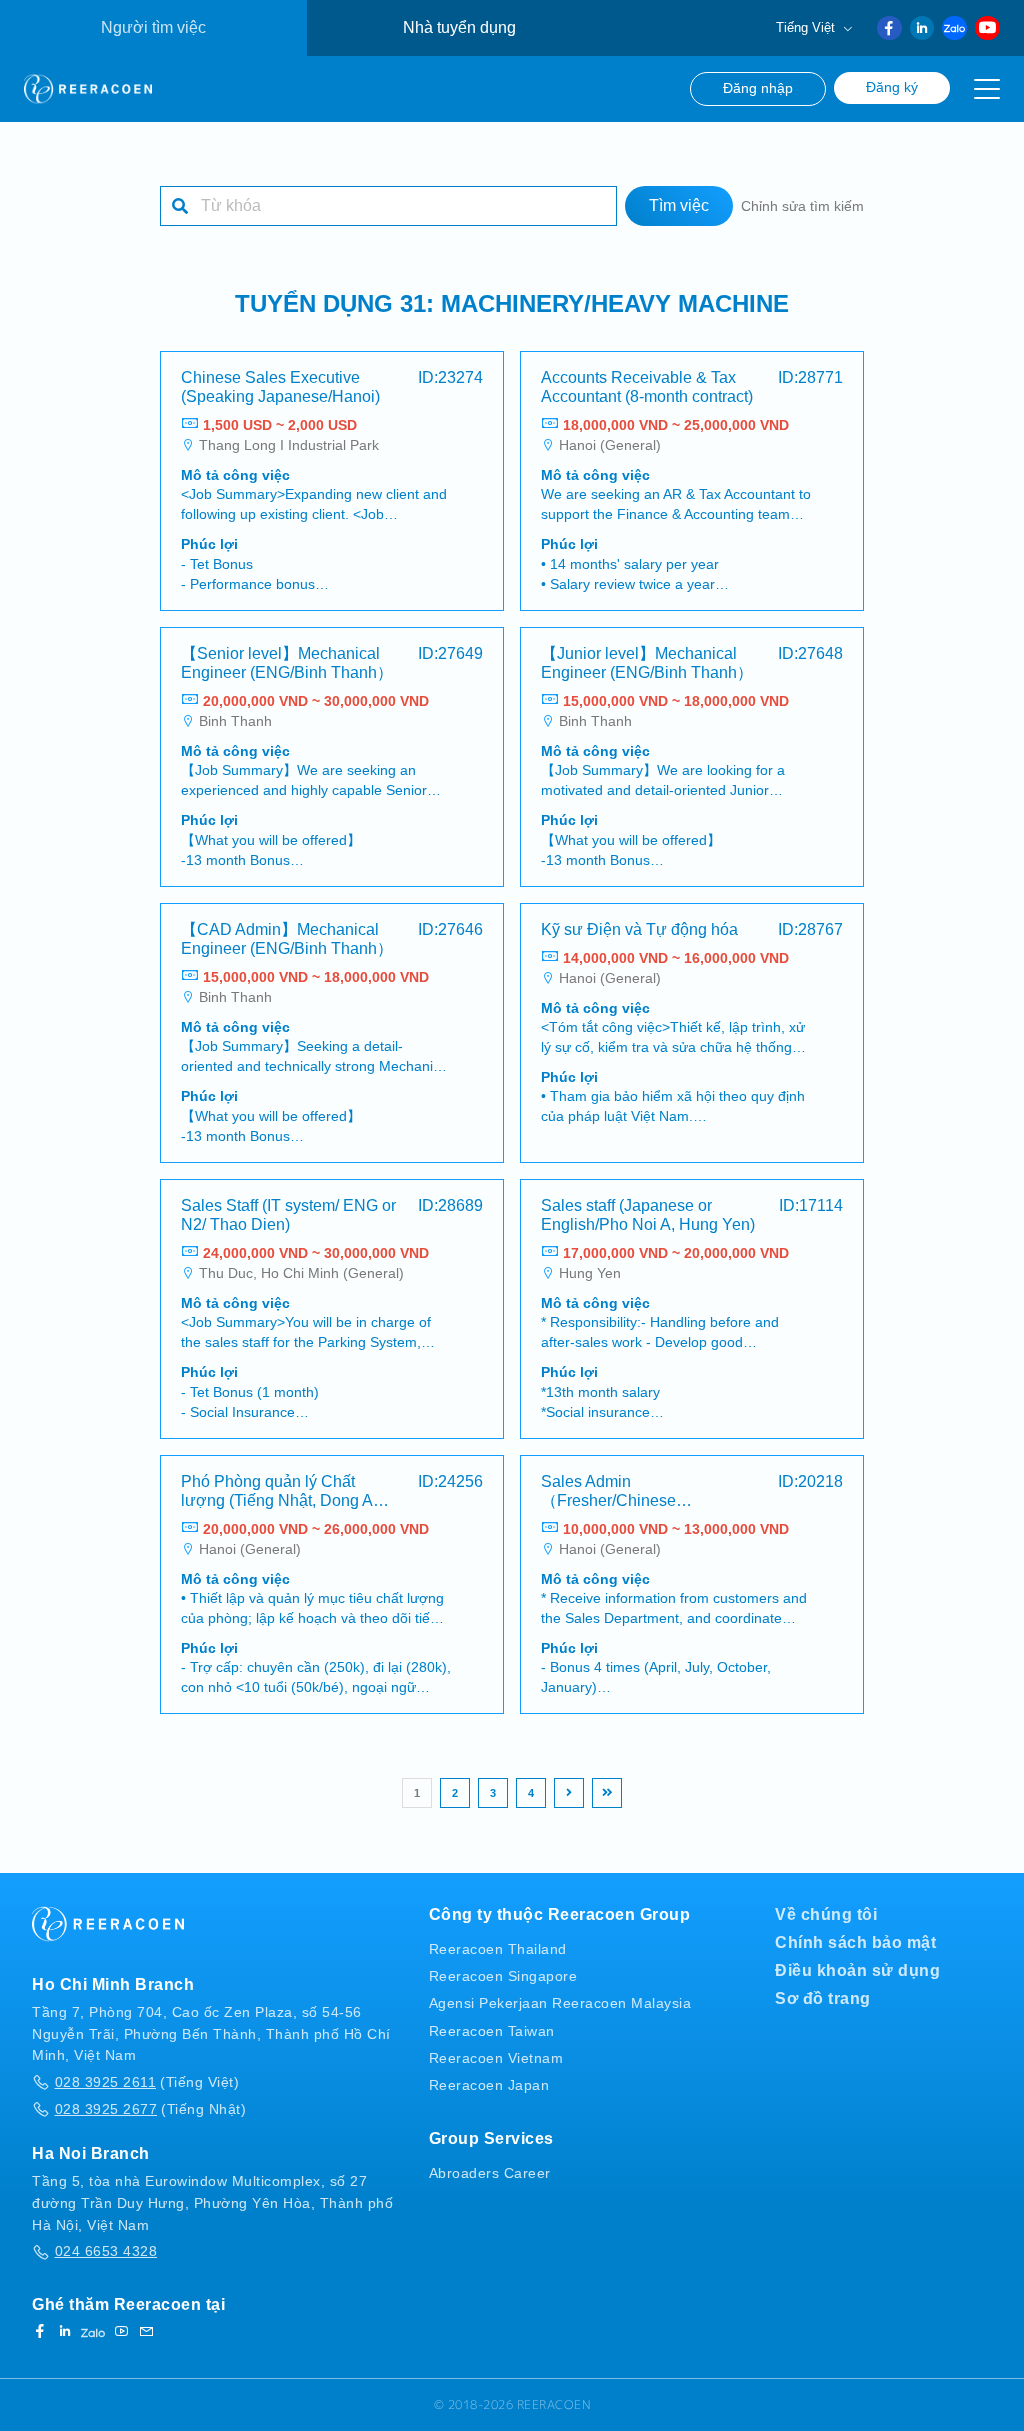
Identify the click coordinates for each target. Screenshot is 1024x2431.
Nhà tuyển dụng (459, 27)
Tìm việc (679, 205)
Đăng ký (892, 87)
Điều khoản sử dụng (857, 1970)
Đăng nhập (758, 88)
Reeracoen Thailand (498, 1949)
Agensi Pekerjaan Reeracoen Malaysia (560, 2003)
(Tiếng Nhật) (150, 2109)
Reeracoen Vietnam (496, 2058)
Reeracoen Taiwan (492, 2031)
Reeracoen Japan (489, 2085)
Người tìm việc (153, 27)
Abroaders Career (490, 2173)
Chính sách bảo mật (855, 1942)
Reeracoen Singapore (503, 1976)
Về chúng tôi (826, 1914)
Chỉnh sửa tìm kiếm (802, 206)
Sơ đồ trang (823, 1998)
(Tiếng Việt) (147, 2082)
